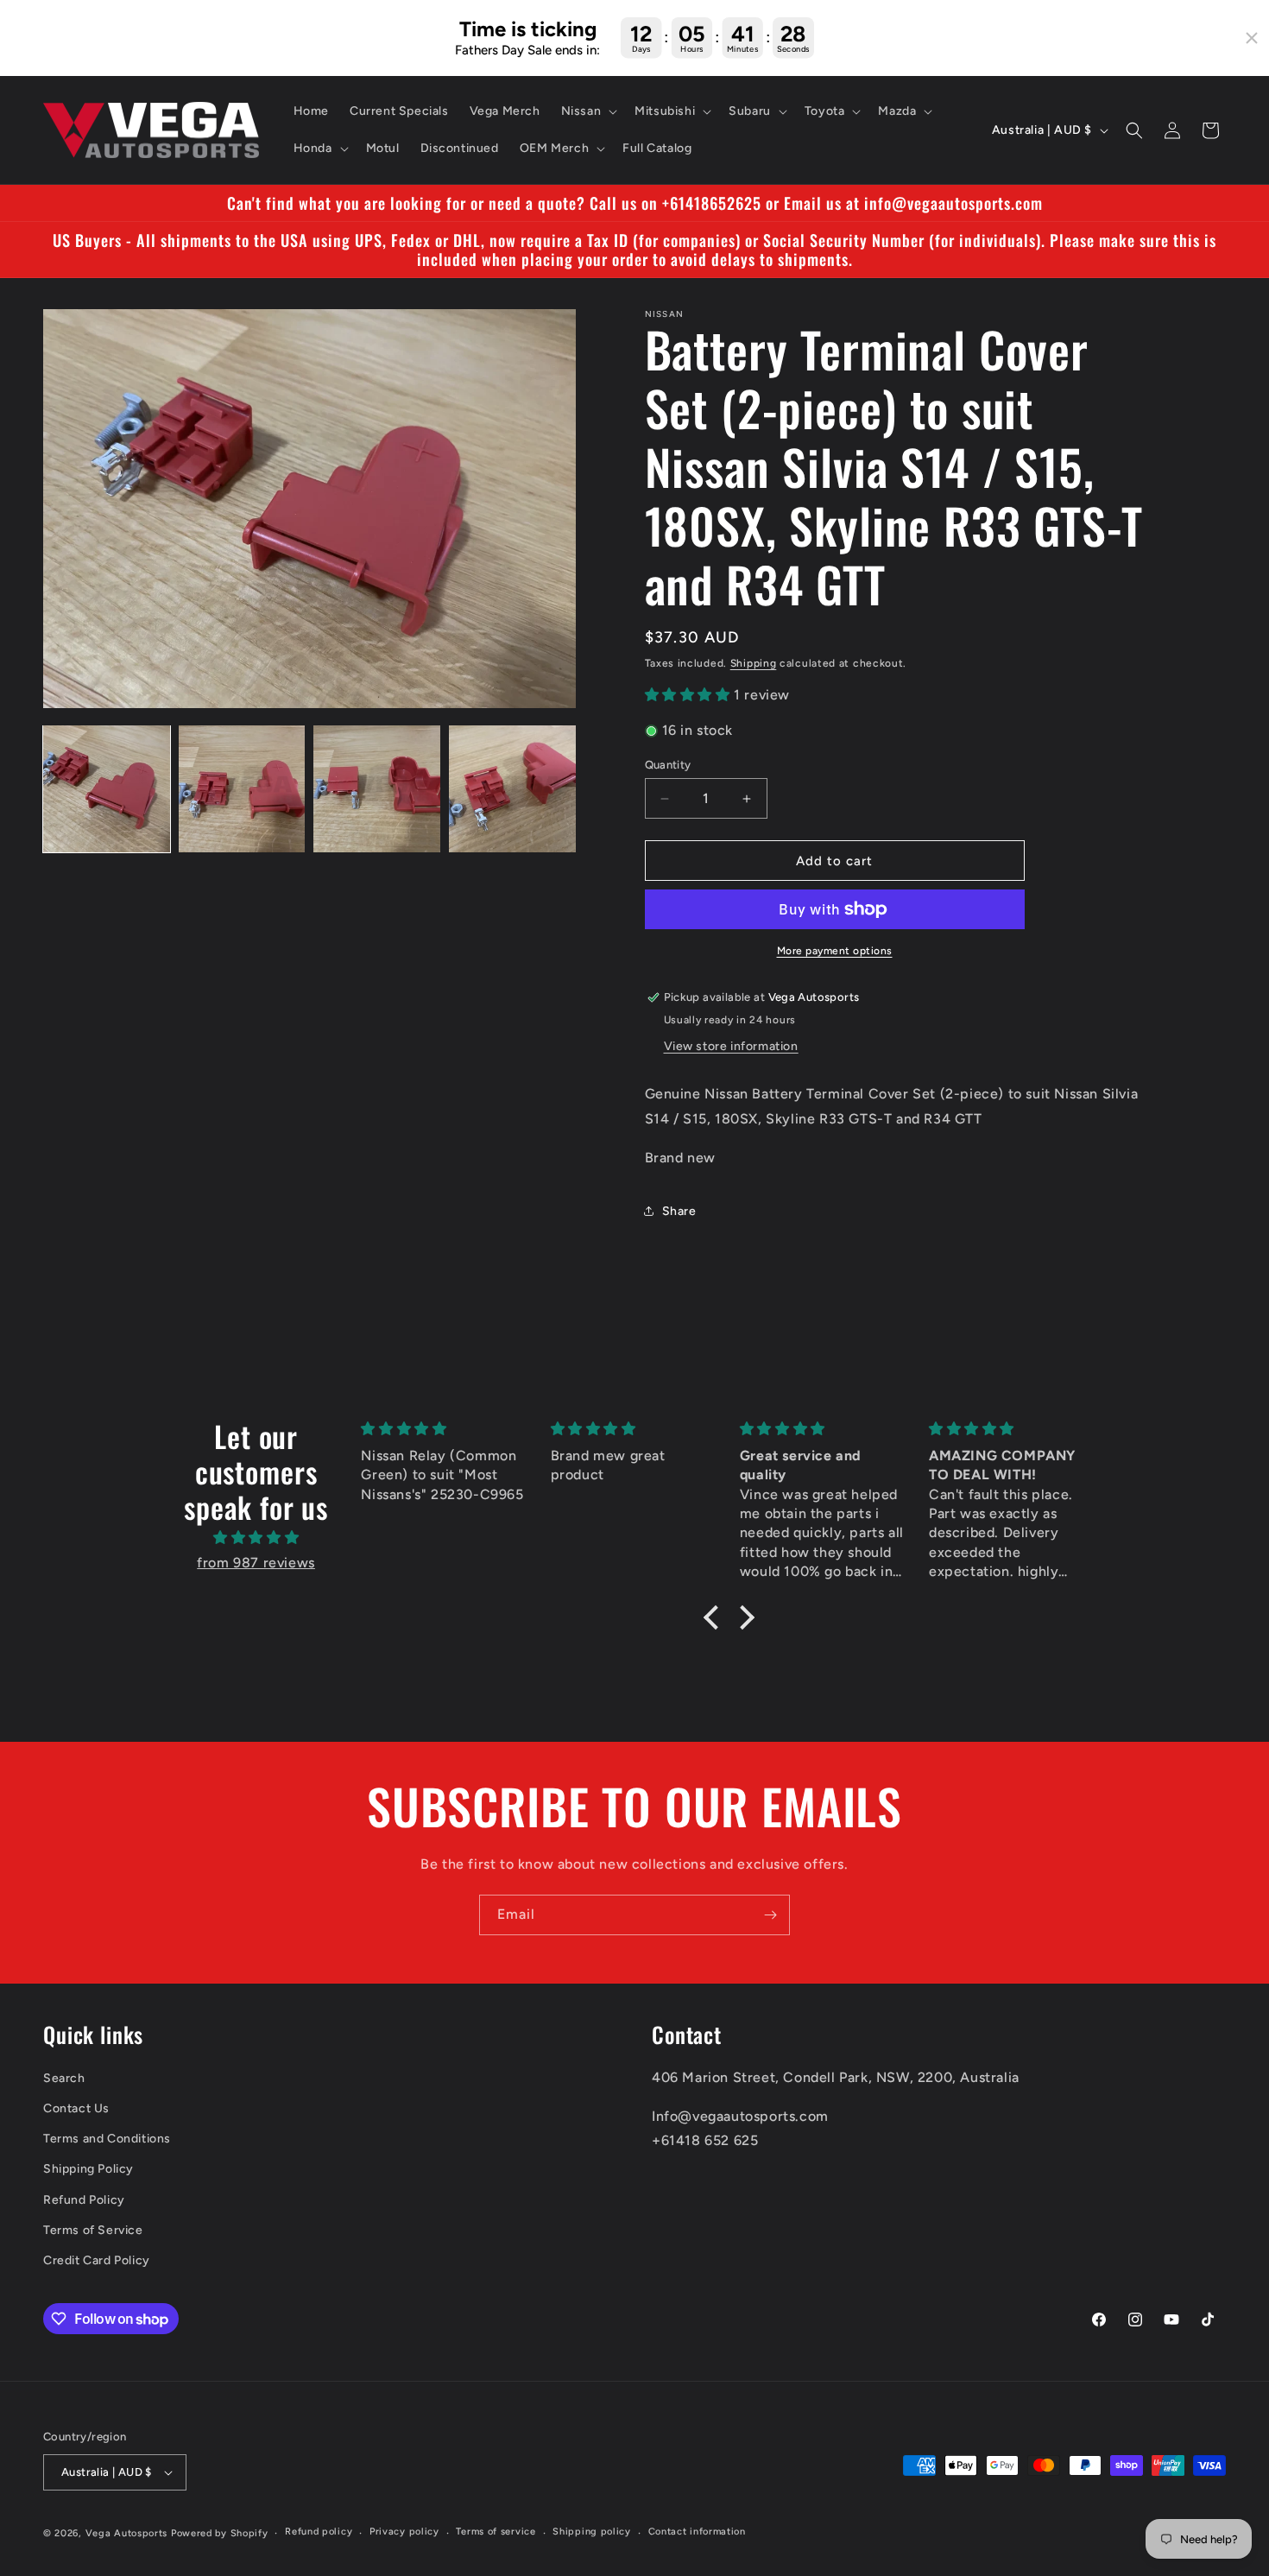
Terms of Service (93, 2230)
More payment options (835, 951)
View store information (731, 1046)
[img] (256, 1538)
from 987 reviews (256, 1563)
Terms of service (496, 2532)
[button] (588, 111)
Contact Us (76, 2108)
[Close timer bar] (1252, 38)
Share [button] (679, 1211)
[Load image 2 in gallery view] (242, 789)
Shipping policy (592, 2532)
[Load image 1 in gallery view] (107, 789)
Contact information (697, 2532)
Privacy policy (404, 2532)
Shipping (754, 663)
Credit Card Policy (97, 2260)
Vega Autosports (127, 2533)
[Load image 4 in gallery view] (512, 789)
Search (64, 2078)
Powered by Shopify (220, 2533)
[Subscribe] (770, 1915)
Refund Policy (84, 2200)
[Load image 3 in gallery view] (377, 789)
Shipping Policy (88, 2169)
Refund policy (319, 2532)
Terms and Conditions (107, 2139)
